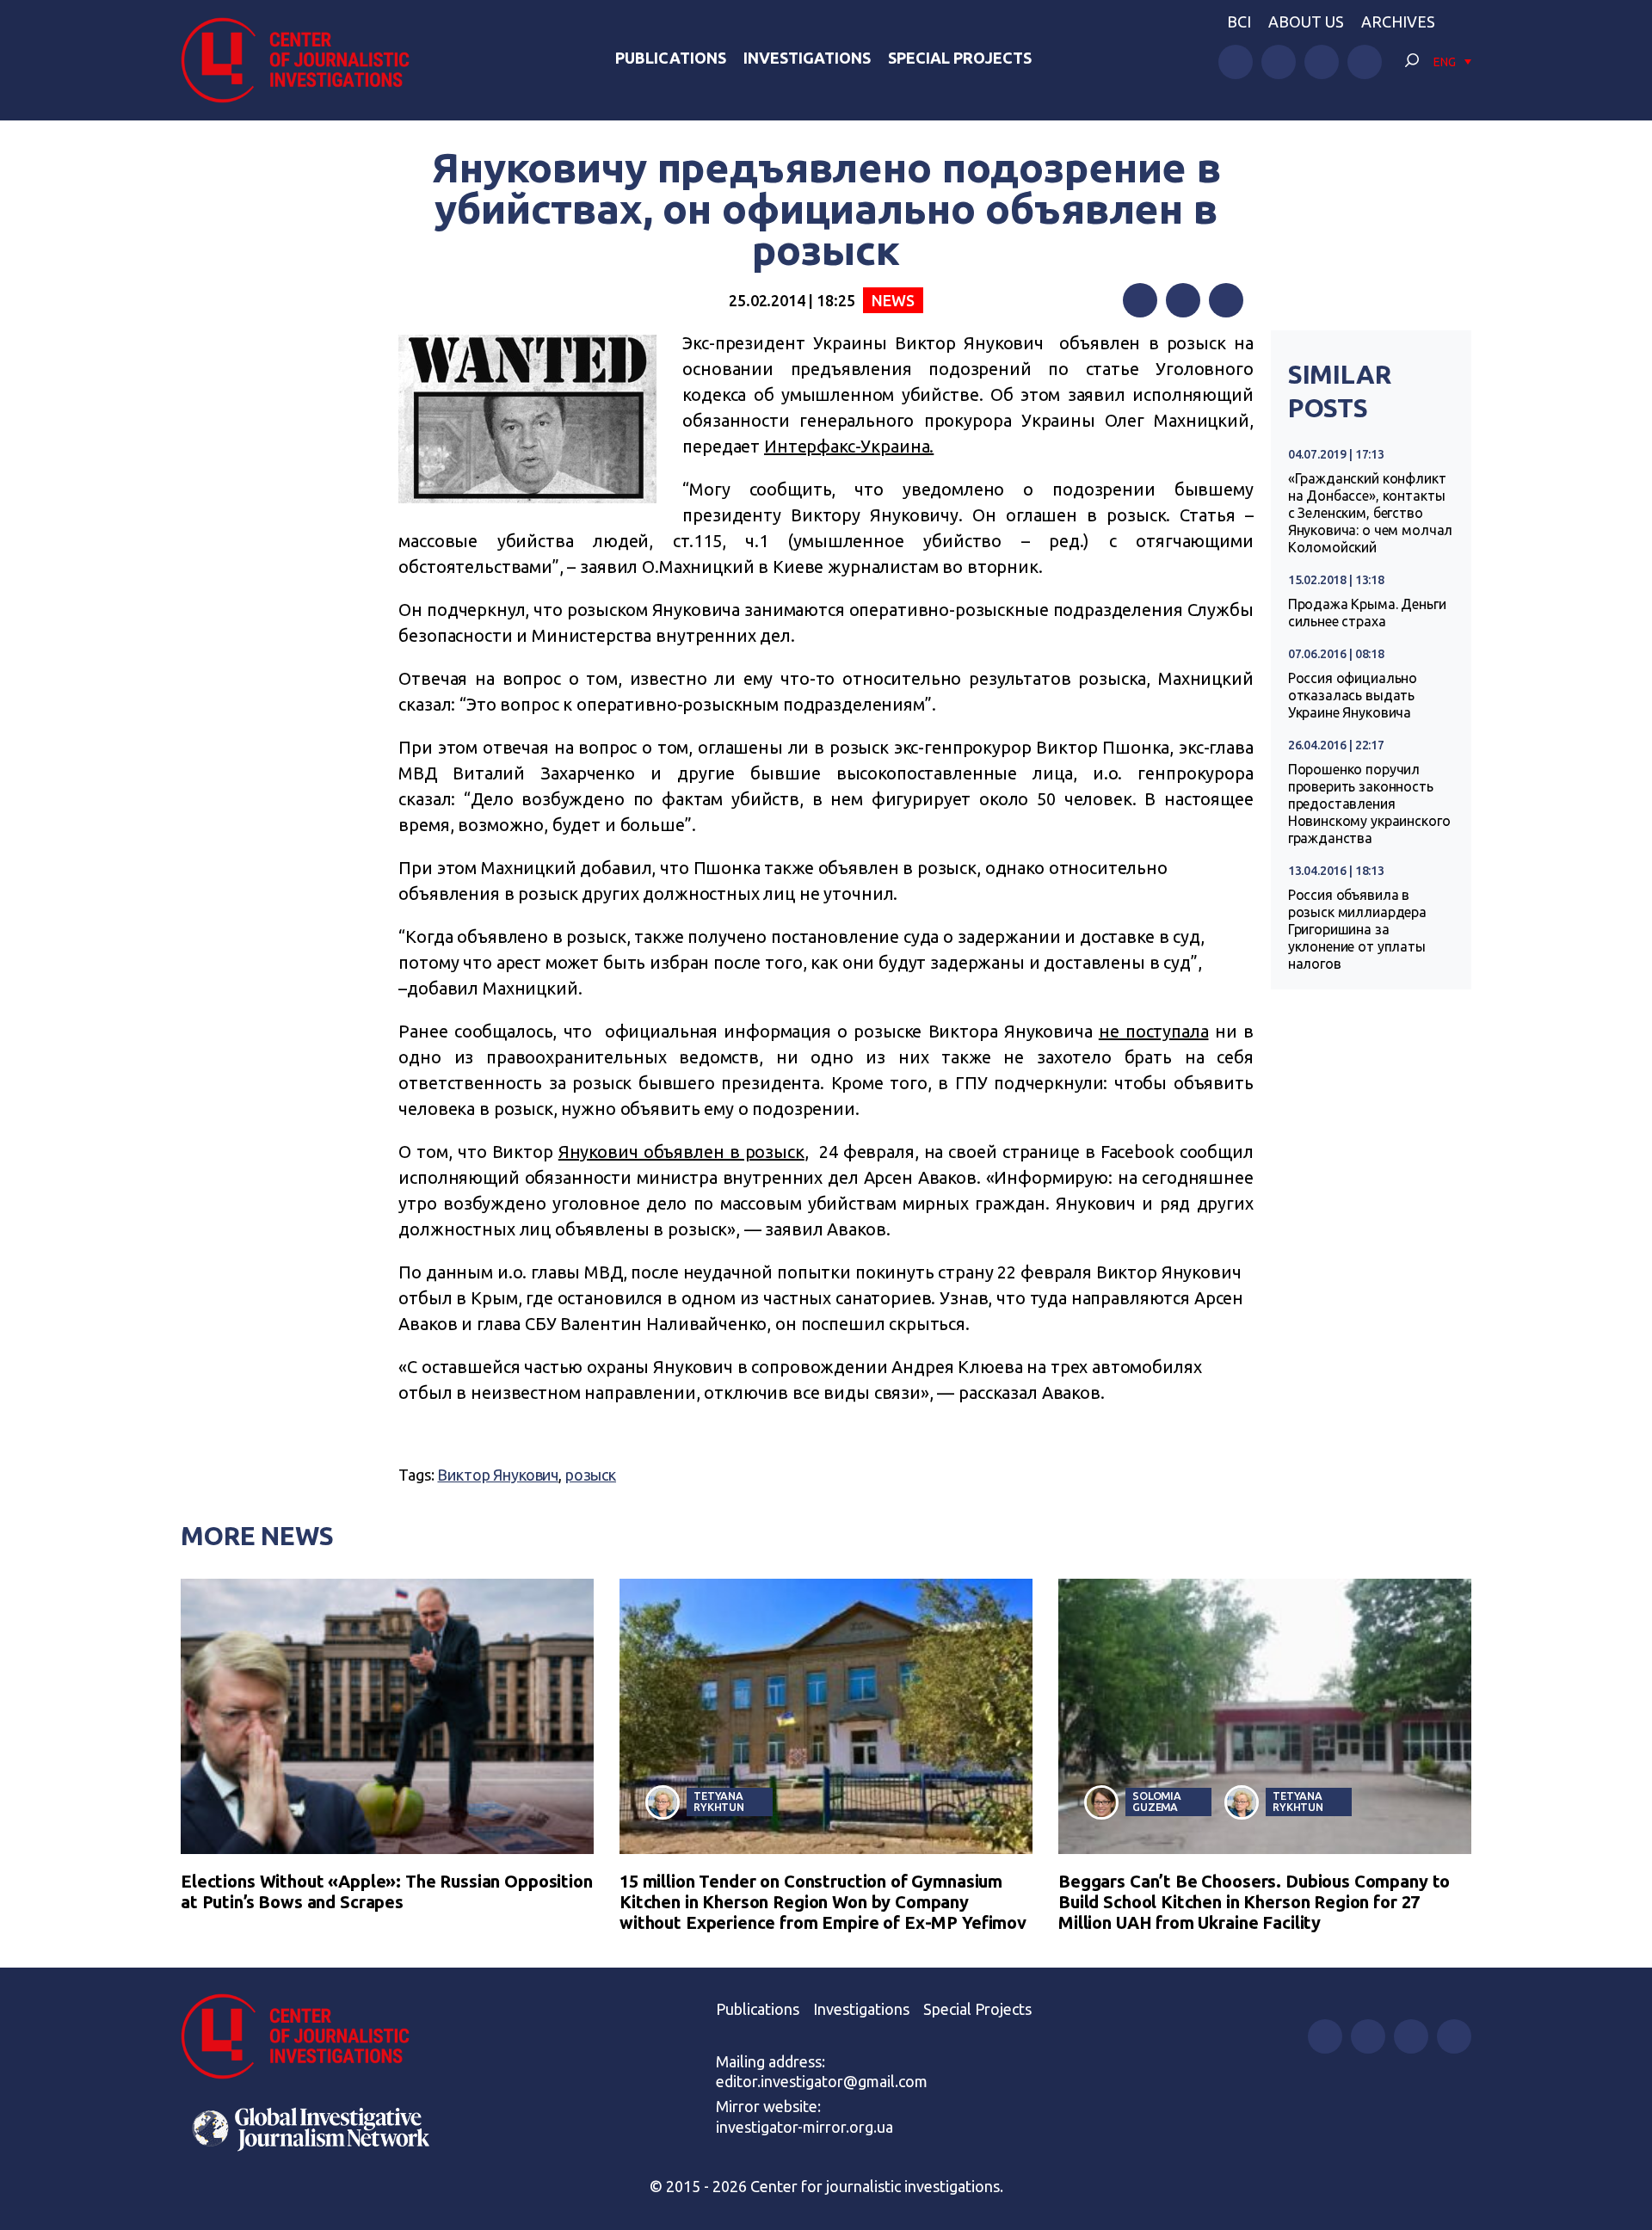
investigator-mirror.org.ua (804, 2127)
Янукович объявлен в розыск (681, 1152)
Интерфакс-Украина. (849, 446)
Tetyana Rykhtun (719, 1801)
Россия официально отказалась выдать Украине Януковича (1353, 695)
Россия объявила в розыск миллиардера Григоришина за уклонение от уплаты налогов (1357, 929)
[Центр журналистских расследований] (305, 60)
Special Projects (960, 58)
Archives (1398, 22)
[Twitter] (1183, 300)
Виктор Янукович (498, 1475)
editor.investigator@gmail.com (822, 2081)
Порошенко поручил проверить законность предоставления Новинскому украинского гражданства (1369, 804)
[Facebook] (1140, 300)
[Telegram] (1226, 300)
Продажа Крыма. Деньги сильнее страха (1367, 613)
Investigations (807, 58)
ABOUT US (1306, 22)
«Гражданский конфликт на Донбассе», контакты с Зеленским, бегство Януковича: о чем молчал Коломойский (1371, 513)
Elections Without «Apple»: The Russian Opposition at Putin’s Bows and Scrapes (387, 1891)
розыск (591, 1475)
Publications (671, 58)
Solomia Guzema (1157, 1801)
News (893, 300)
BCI (1239, 22)
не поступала (1154, 1031)
